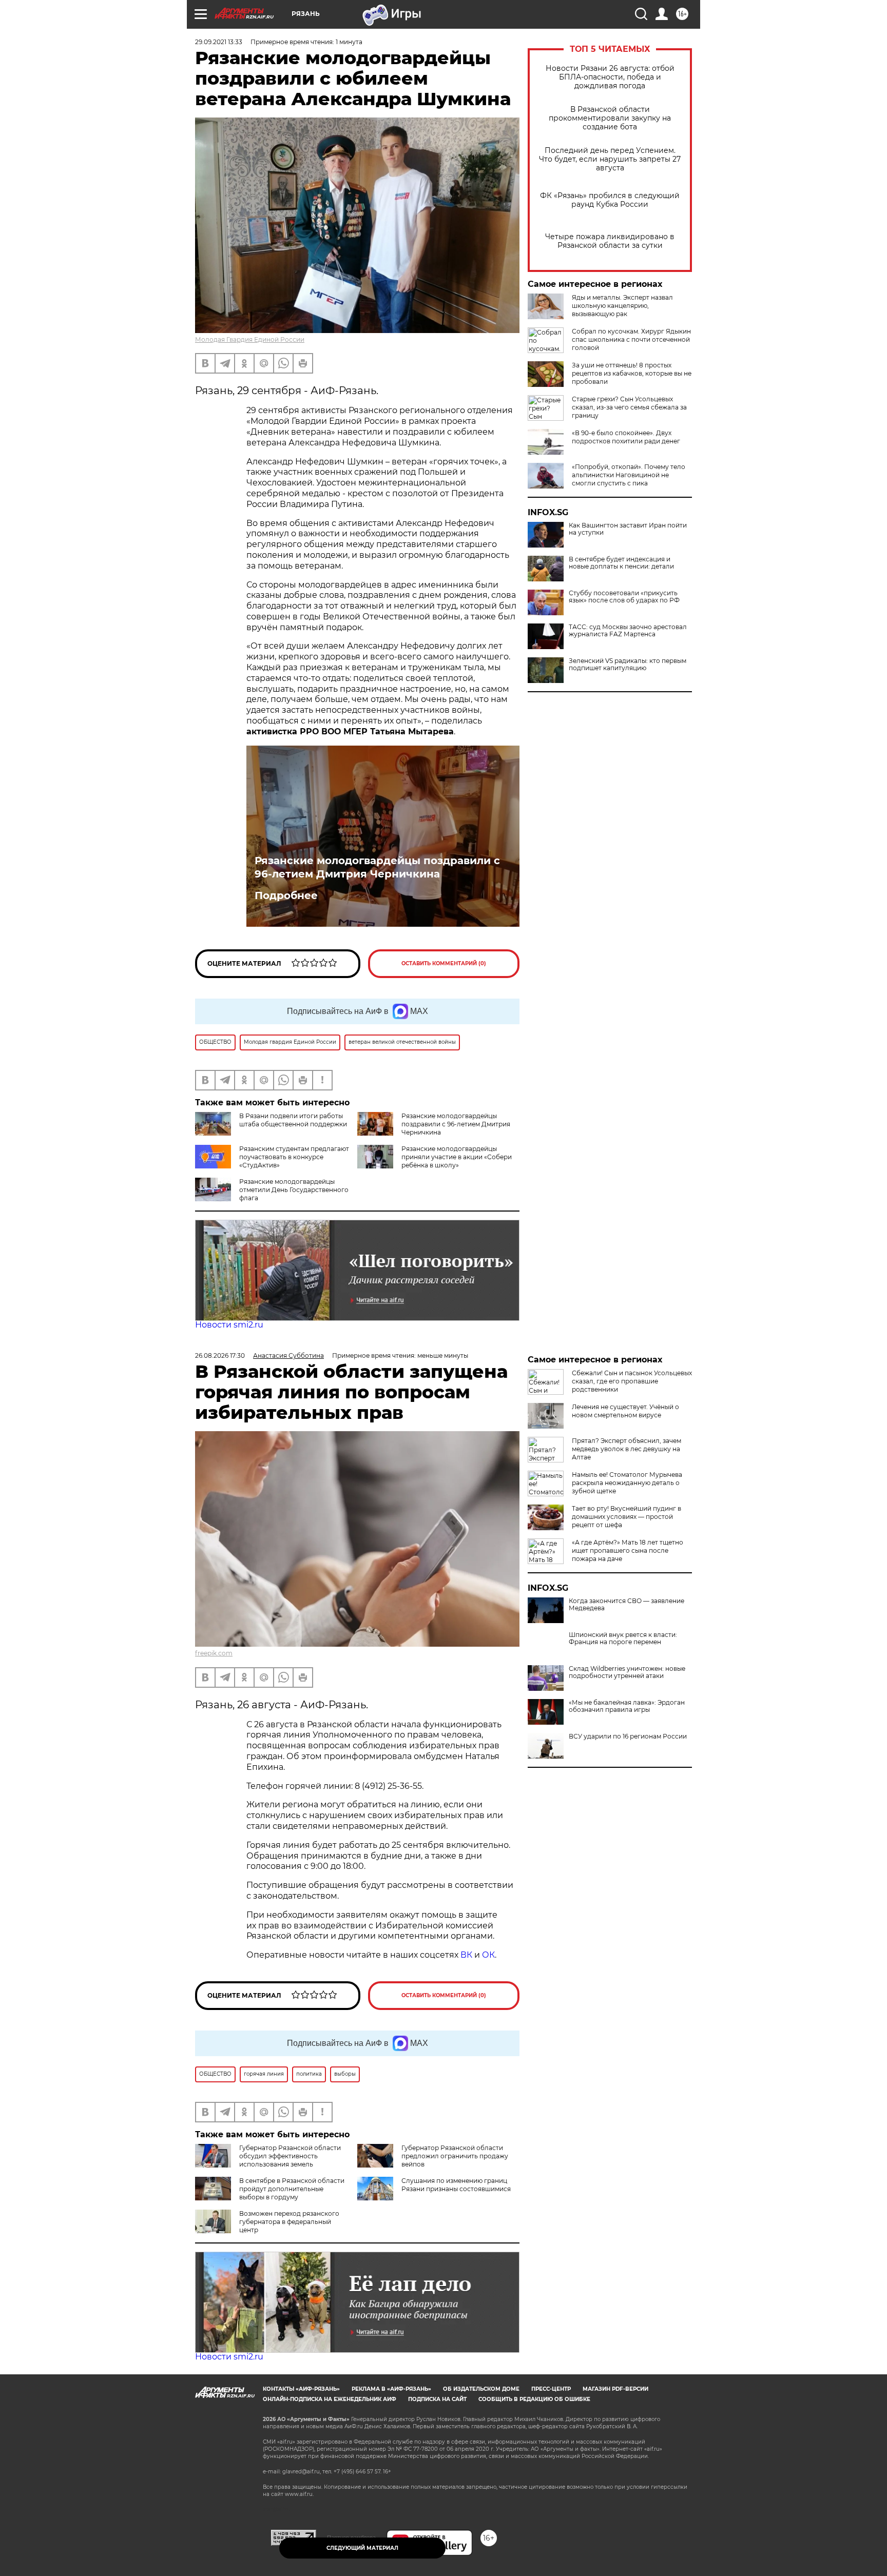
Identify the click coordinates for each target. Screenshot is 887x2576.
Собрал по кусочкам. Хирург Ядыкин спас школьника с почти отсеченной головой (631, 339)
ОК (488, 1955)
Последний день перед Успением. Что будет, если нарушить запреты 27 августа (610, 159)
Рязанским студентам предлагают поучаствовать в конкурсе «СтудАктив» (294, 1157)
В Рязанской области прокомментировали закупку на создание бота (610, 118)
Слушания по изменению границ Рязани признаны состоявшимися (456, 2185)
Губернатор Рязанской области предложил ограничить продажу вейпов (455, 2156)
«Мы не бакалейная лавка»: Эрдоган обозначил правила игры (627, 1706)
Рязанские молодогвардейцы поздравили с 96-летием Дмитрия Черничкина (377, 867)
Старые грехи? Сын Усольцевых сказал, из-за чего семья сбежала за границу (629, 407)
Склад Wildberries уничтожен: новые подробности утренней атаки (627, 1672)
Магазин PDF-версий (615, 2389)
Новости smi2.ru (229, 1325)
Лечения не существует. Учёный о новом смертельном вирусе (625, 1411)
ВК (466, 1955)
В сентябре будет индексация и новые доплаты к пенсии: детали (621, 563)
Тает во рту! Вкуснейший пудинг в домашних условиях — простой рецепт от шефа (626, 1517)
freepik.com (214, 1653)
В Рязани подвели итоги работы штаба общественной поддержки (293, 1120)
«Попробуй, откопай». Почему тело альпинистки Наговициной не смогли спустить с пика (629, 475)
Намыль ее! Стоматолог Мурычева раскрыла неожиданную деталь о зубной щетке (627, 1483)
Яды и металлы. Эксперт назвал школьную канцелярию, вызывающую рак (622, 306)
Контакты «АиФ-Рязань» (301, 2389)
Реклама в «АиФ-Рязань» (391, 2389)
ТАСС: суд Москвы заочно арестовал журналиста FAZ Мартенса (628, 631)
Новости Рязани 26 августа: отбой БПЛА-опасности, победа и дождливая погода (610, 77)
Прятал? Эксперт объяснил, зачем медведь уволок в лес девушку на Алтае (626, 1449)
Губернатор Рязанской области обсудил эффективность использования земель (290, 2156)
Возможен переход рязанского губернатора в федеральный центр (289, 2222)
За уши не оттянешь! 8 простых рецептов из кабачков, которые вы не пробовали (632, 373)
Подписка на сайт (437, 2399)
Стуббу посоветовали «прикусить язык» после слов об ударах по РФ (624, 597)
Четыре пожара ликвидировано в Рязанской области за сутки (610, 241)
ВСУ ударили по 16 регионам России (628, 1736)
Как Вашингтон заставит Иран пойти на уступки (628, 529)
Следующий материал (362, 2548)
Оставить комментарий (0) (444, 963)
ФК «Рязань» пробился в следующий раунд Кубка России (610, 200)
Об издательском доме (481, 2389)
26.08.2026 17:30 (220, 1355)
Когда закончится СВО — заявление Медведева (626, 1605)
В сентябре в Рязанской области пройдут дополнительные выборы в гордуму (292, 2189)
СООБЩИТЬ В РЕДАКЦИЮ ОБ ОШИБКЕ (534, 2399)
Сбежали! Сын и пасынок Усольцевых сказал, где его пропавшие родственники (632, 1381)
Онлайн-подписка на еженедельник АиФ (330, 2399)
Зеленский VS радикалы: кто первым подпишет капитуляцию (628, 665)
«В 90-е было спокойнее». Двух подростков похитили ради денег (626, 437)
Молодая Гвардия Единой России (250, 339)
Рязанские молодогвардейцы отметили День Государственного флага (294, 1190)
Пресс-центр (551, 2389)
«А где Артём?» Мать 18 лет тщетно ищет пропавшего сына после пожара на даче (628, 1550)
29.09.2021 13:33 (219, 42)
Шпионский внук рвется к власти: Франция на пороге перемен (623, 1638)
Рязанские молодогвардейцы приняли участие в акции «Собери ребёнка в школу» (457, 1157)
